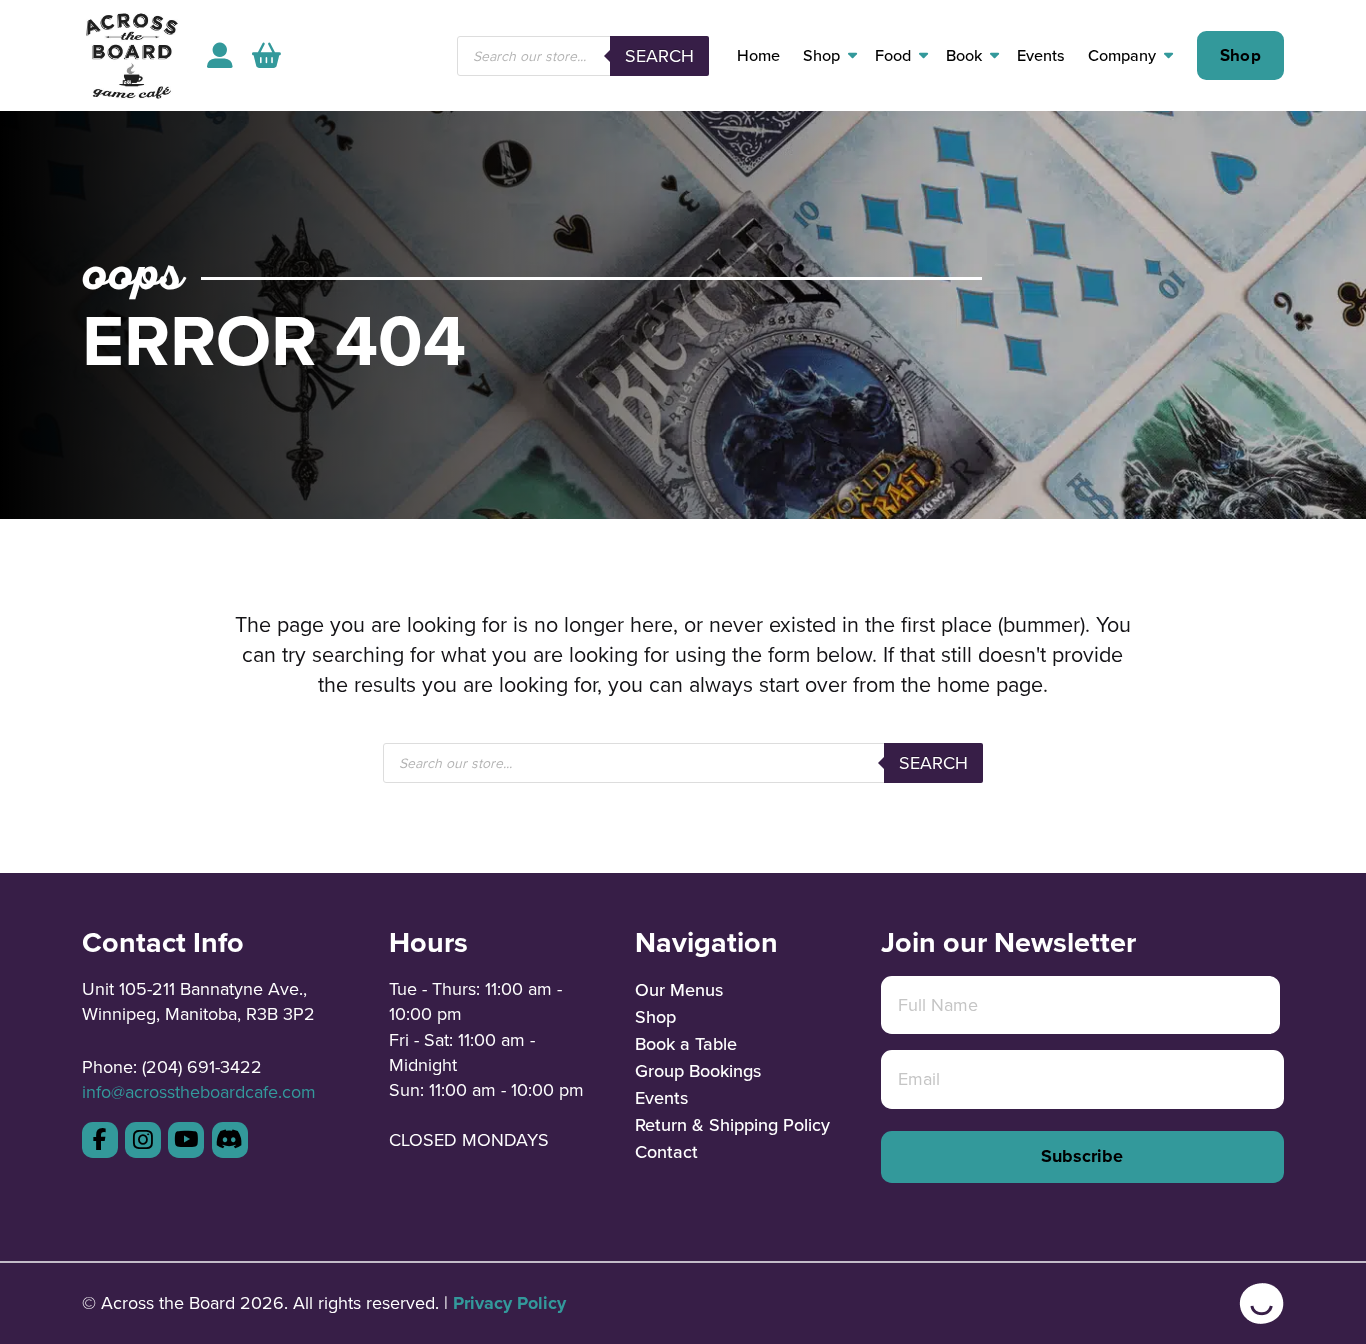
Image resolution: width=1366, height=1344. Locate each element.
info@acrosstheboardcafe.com (199, 1091)
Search (659, 55)
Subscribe (1082, 1156)
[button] (266, 55)
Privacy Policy (509, 1303)
